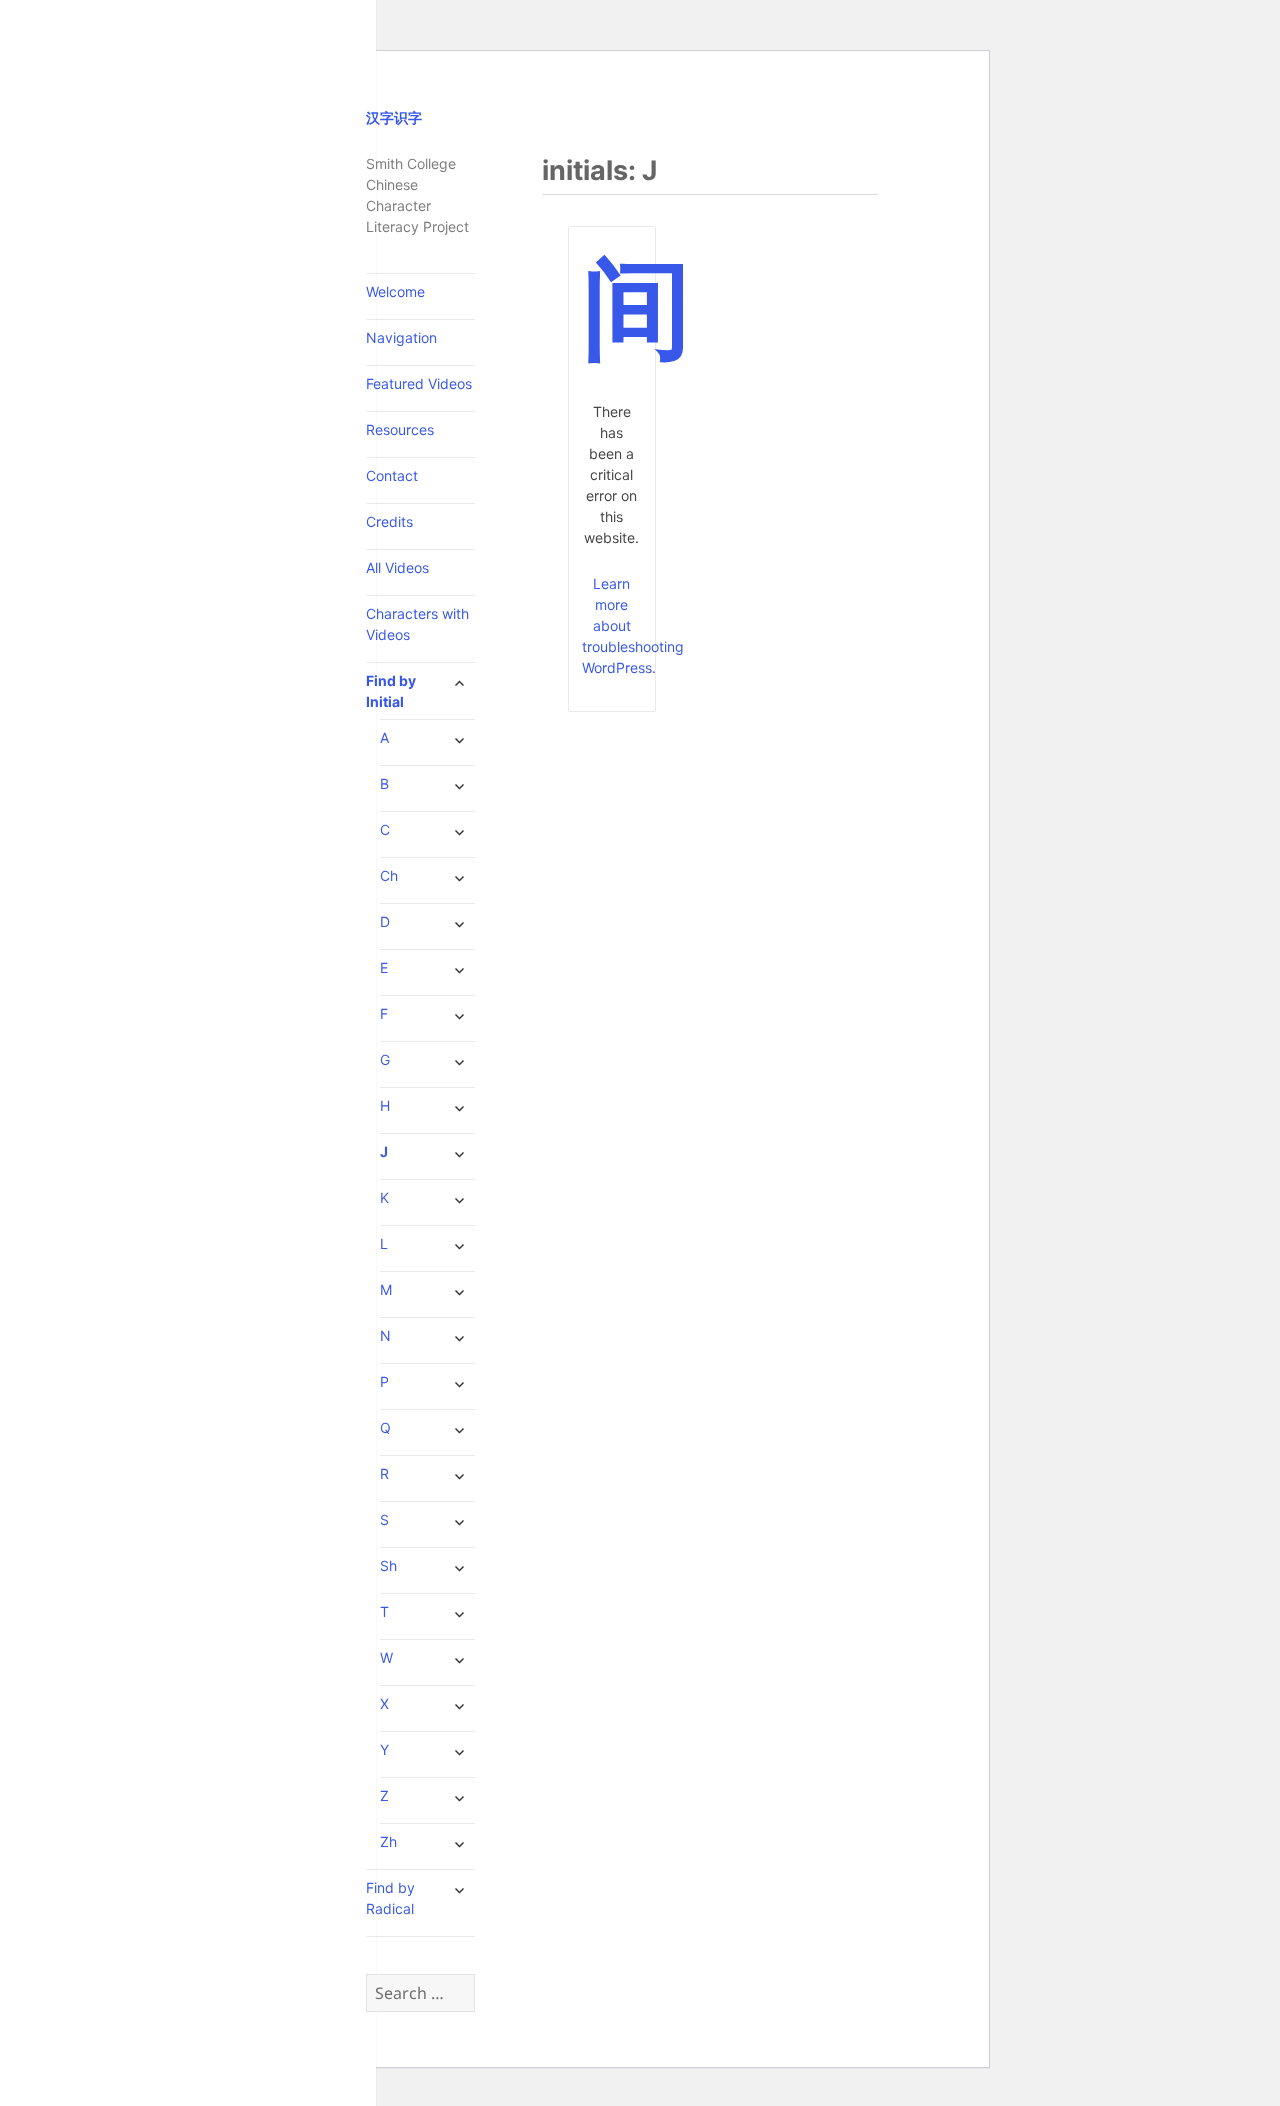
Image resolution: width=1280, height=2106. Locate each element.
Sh (388, 1565)
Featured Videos (419, 383)
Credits (389, 521)
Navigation (401, 337)
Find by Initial (391, 691)
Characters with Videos (417, 624)
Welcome (395, 291)
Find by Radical (390, 1898)
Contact (392, 475)
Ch (389, 875)
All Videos (397, 567)
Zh (388, 1841)
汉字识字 (394, 117)
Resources (400, 429)
